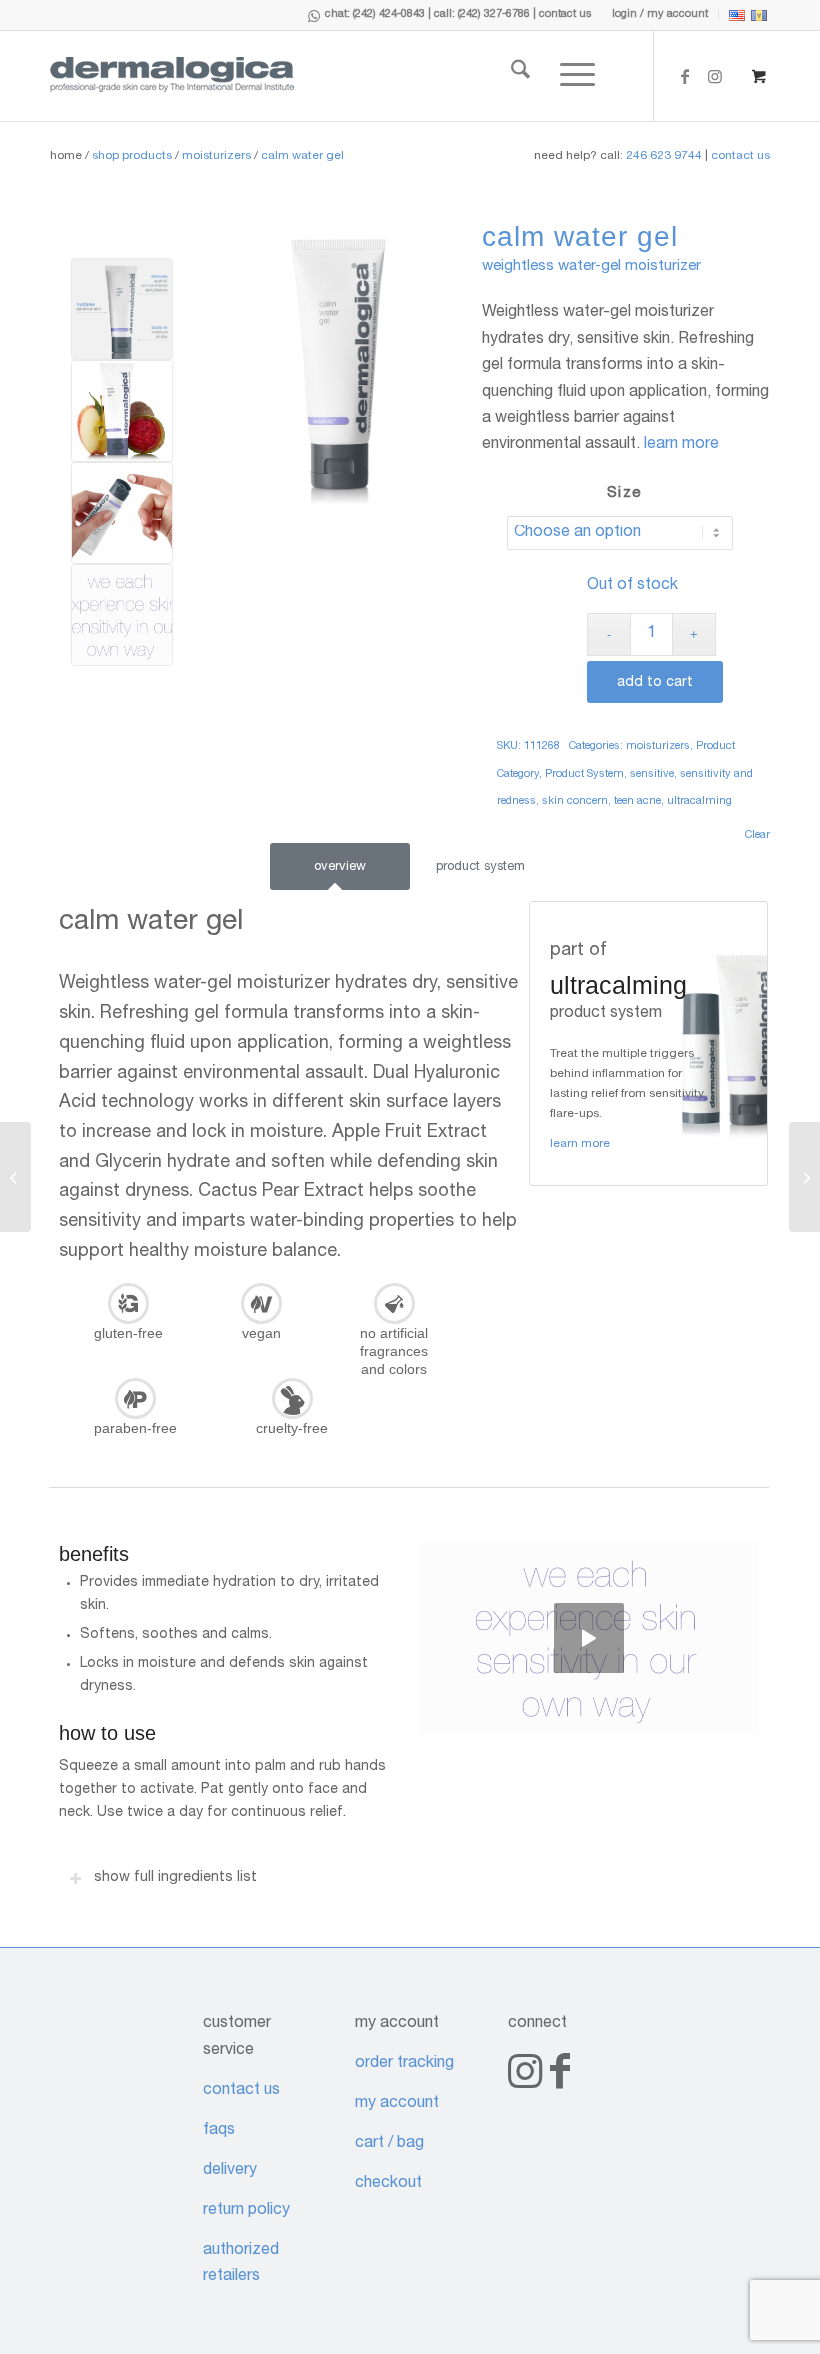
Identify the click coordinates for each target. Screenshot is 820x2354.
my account (397, 2104)
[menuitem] (660, 15)
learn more (681, 445)
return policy (246, 2211)
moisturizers (216, 156)
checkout (388, 2184)
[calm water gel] (338, 372)
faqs (219, 2131)
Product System (584, 774)
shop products (132, 156)
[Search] (505, 76)
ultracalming (699, 801)
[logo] (172, 76)
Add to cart (655, 683)
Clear (757, 835)
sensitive (652, 774)
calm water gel (302, 156)
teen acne (637, 801)
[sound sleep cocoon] (15, 1177)
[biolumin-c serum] (804, 1177)
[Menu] (562, 76)
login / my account (660, 14)
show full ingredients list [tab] (175, 1878)
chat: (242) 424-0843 (375, 14)
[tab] (340, 867)
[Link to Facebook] (685, 76)
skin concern (575, 801)
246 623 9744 (664, 156)
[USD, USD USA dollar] (737, 18)
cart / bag (389, 2144)
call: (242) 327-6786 (482, 14)
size (624, 493)
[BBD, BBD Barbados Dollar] (759, 18)
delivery (230, 2171)
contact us (565, 14)
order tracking (404, 2064)
